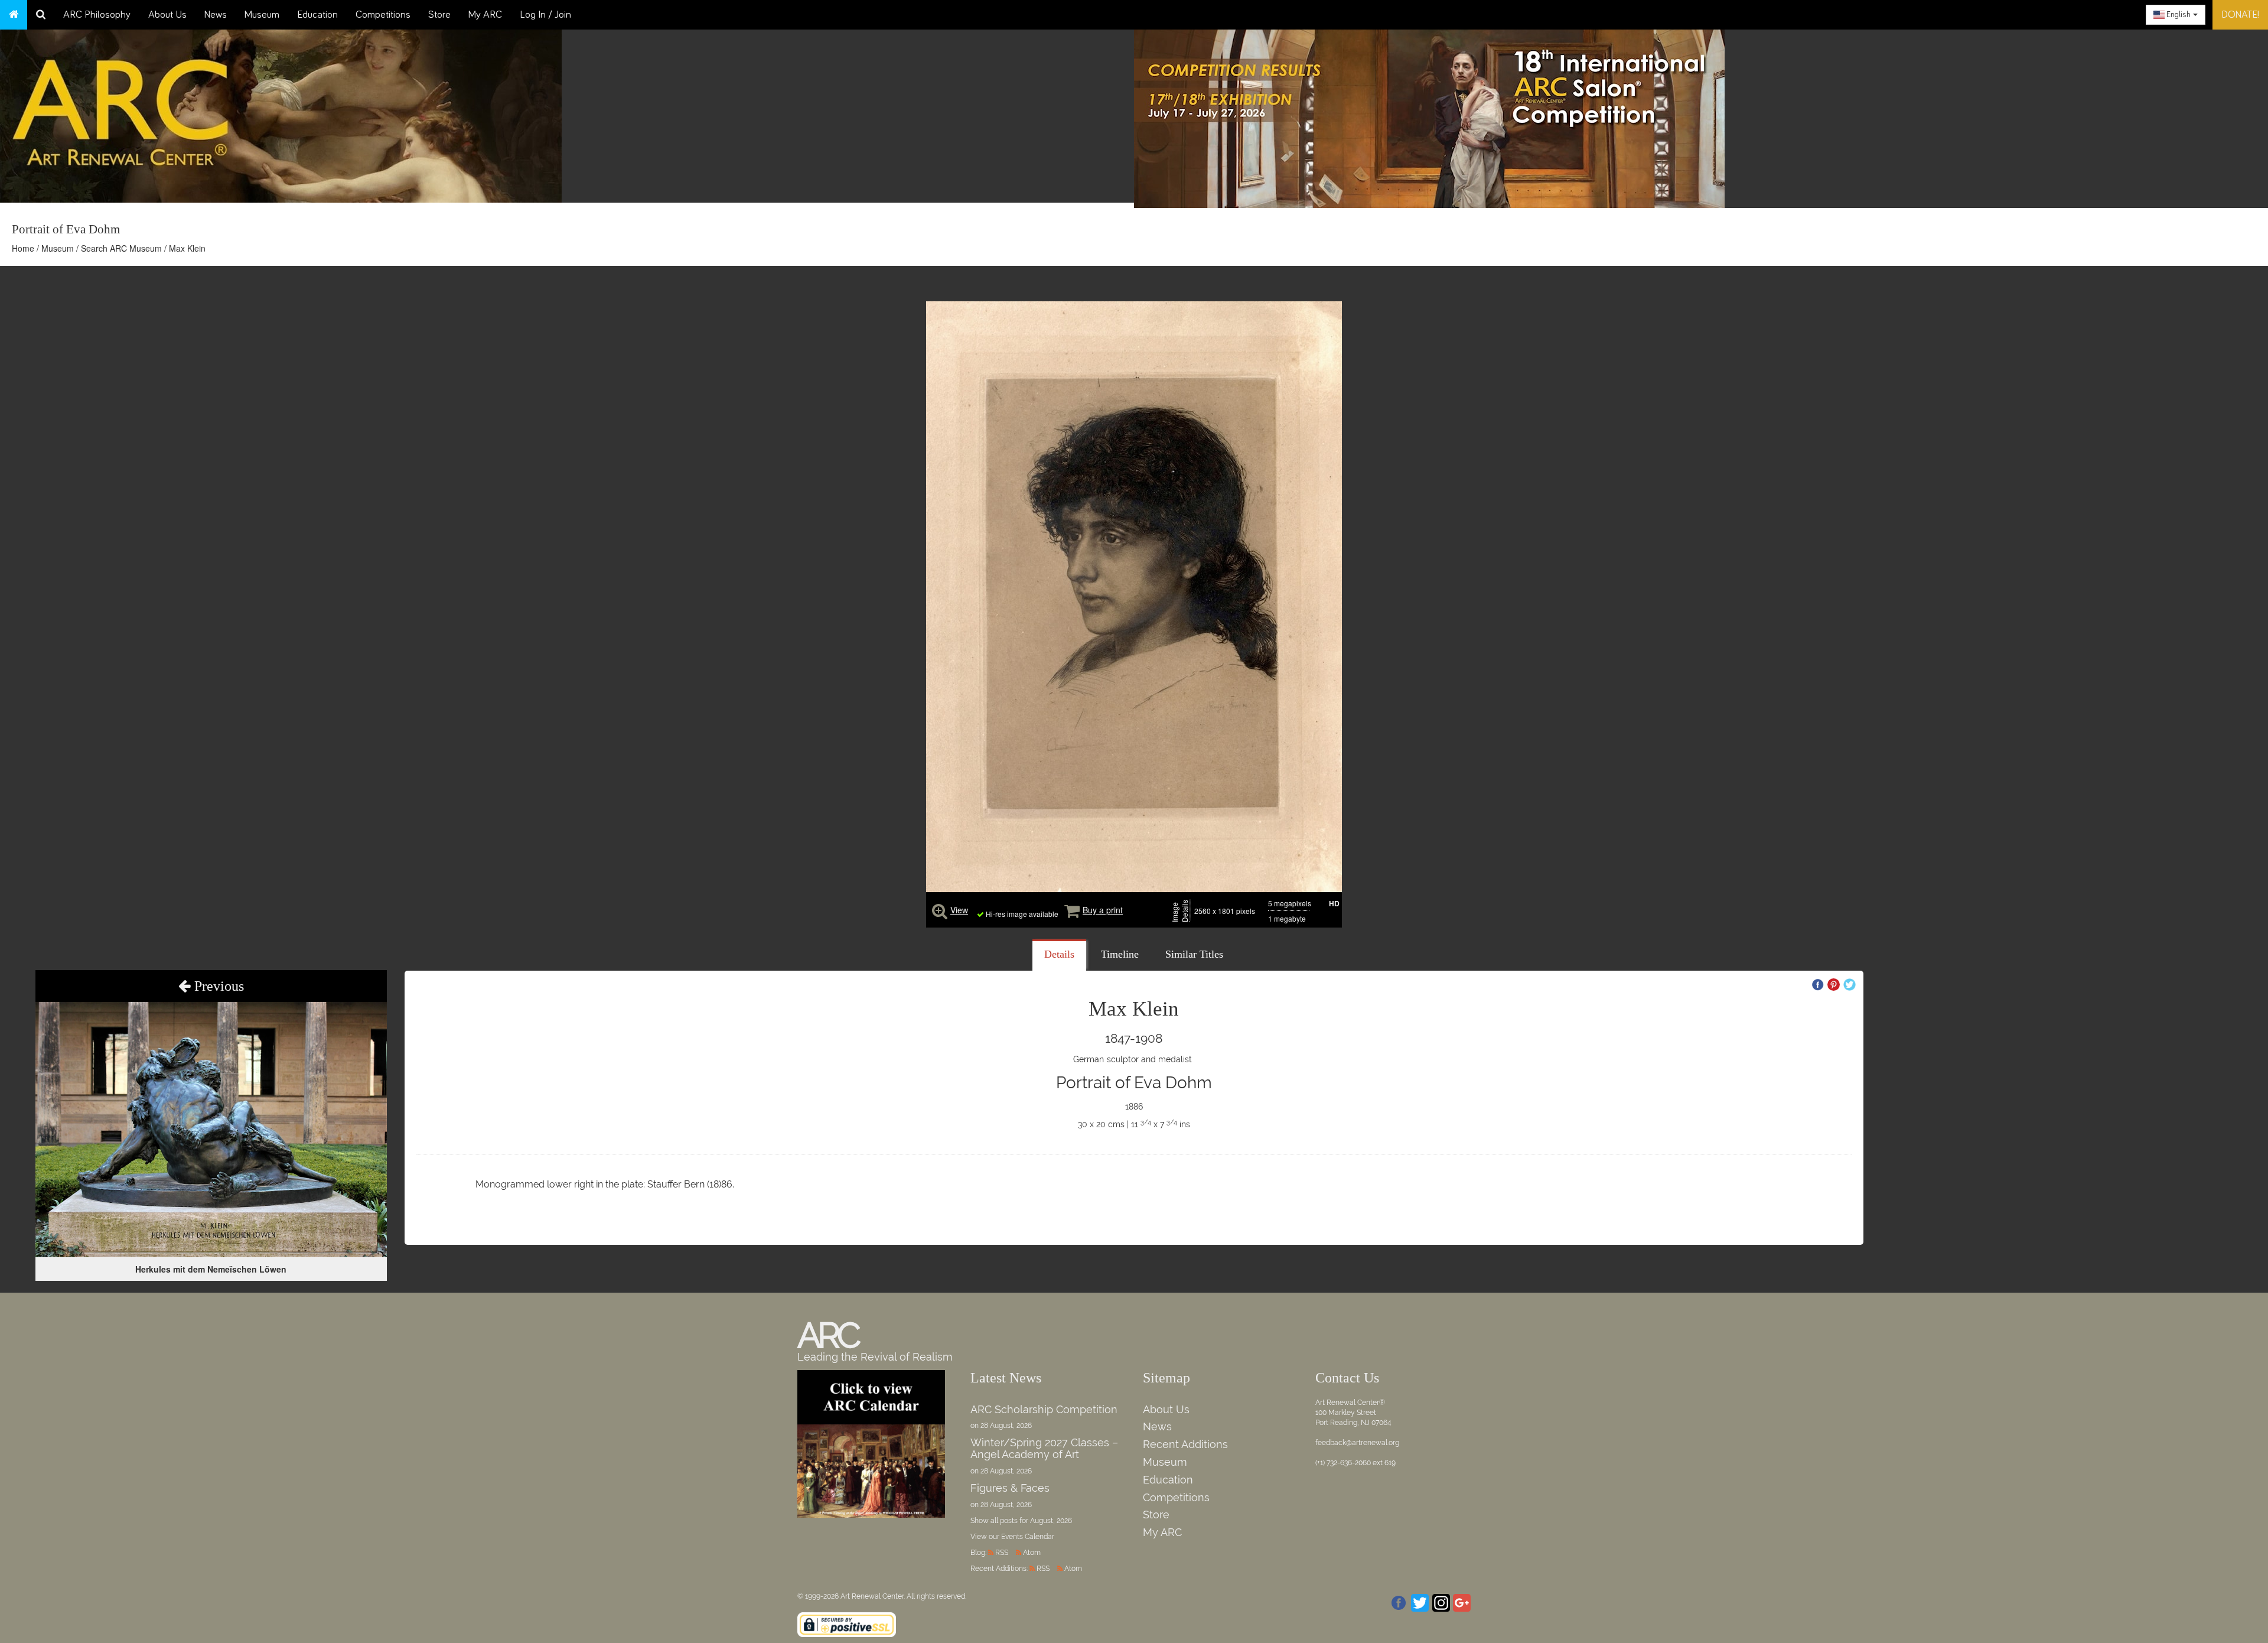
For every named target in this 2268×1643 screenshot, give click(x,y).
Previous (217, 986)
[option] (1701, 116)
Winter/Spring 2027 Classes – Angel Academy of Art (1044, 1448)
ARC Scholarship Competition (1044, 1409)
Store (439, 15)
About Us (167, 15)
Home (23, 248)
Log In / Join (545, 15)
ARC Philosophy (97, 15)
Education (317, 15)
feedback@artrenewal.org (1357, 1443)
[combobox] (2176, 15)
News (216, 15)
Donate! (2240, 15)
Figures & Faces (1010, 1488)
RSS (1002, 1553)
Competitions (383, 15)
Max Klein (187, 248)
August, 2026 (1051, 1521)
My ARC (485, 15)
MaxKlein (1134, 1009)
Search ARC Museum (121, 248)
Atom (1032, 1553)
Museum (262, 15)
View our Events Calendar (1012, 1537)
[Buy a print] (1072, 910)
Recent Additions (1185, 1444)
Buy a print (1103, 910)
